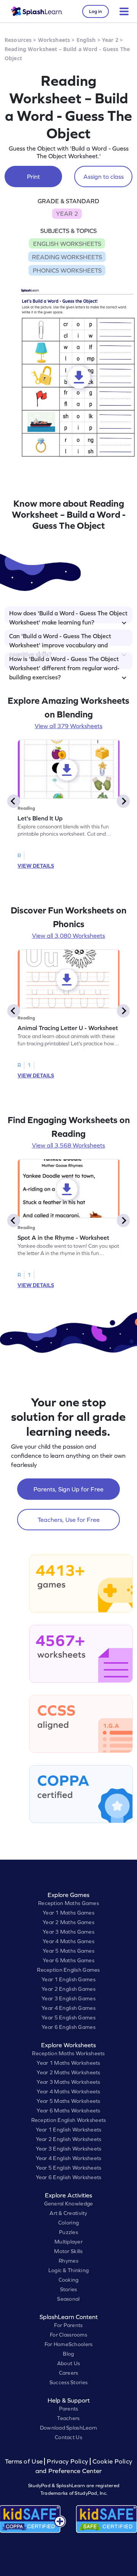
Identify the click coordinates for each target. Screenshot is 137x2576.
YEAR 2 (67, 213)
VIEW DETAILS (36, 866)
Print (33, 177)
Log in (96, 11)
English (86, 40)
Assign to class (104, 177)
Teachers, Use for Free (69, 1520)
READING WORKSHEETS (67, 257)
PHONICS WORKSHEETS (67, 270)
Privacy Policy (67, 2461)
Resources (18, 40)
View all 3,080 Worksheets (68, 936)
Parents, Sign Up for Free (68, 1489)
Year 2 (110, 40)
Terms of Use (25, 2461)
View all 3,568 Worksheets (68, 1145)
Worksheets (54, 40)
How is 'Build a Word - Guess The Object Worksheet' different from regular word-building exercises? (64, 662)
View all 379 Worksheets (68, 726)
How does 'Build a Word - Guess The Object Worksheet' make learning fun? (68, 616)
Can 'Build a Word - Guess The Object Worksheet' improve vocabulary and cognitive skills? (60, 639)
